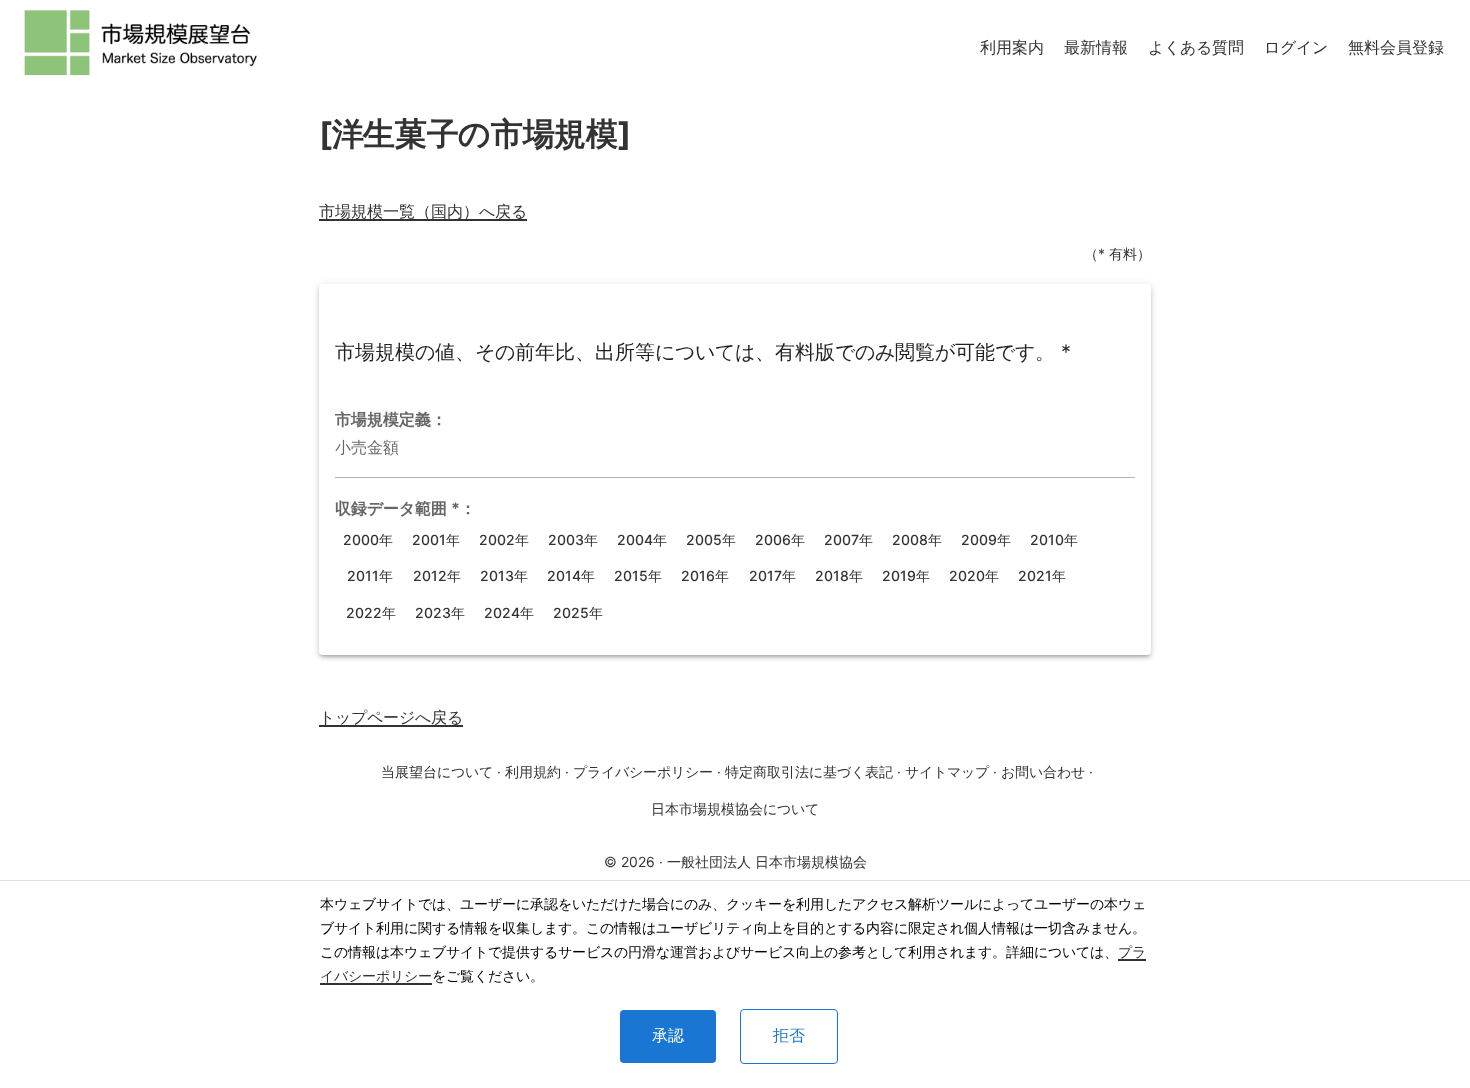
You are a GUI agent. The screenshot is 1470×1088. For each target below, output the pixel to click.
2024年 (509, 612)
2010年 (1054, 539)
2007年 (848, 539)
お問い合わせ (1043, 771)
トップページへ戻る (391, 717)
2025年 (578, 612)
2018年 (839, 575)
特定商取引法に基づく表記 (809, 771)
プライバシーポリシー (643, 771)
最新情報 (1096, 47)
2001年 (436, 539)
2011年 (370, 575)
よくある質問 (1196, 47)
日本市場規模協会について (735, 808)
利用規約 (533, 771)
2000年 (368, 539)
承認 (668, 1035)
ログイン (1296, 47)
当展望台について (437, 771)
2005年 (711, 539)
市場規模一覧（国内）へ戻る (423, 211)
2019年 (906, 575)
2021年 (1042, 575)
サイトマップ (947, 771)
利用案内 (1012, 47)
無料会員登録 (1396, 47)
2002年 (504, 539)
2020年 (974, 575)
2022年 (371, 612)
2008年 (917, 539)
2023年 (440, 612)
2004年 (642, 539)
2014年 (571, 575)
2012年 (437, 575)
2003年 (573, 539)
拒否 (789, 1035)
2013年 (504, 575)
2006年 (780, 539)
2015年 (638, 575)
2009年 (986, 539)
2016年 (705, 575)
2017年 (772, 575)
